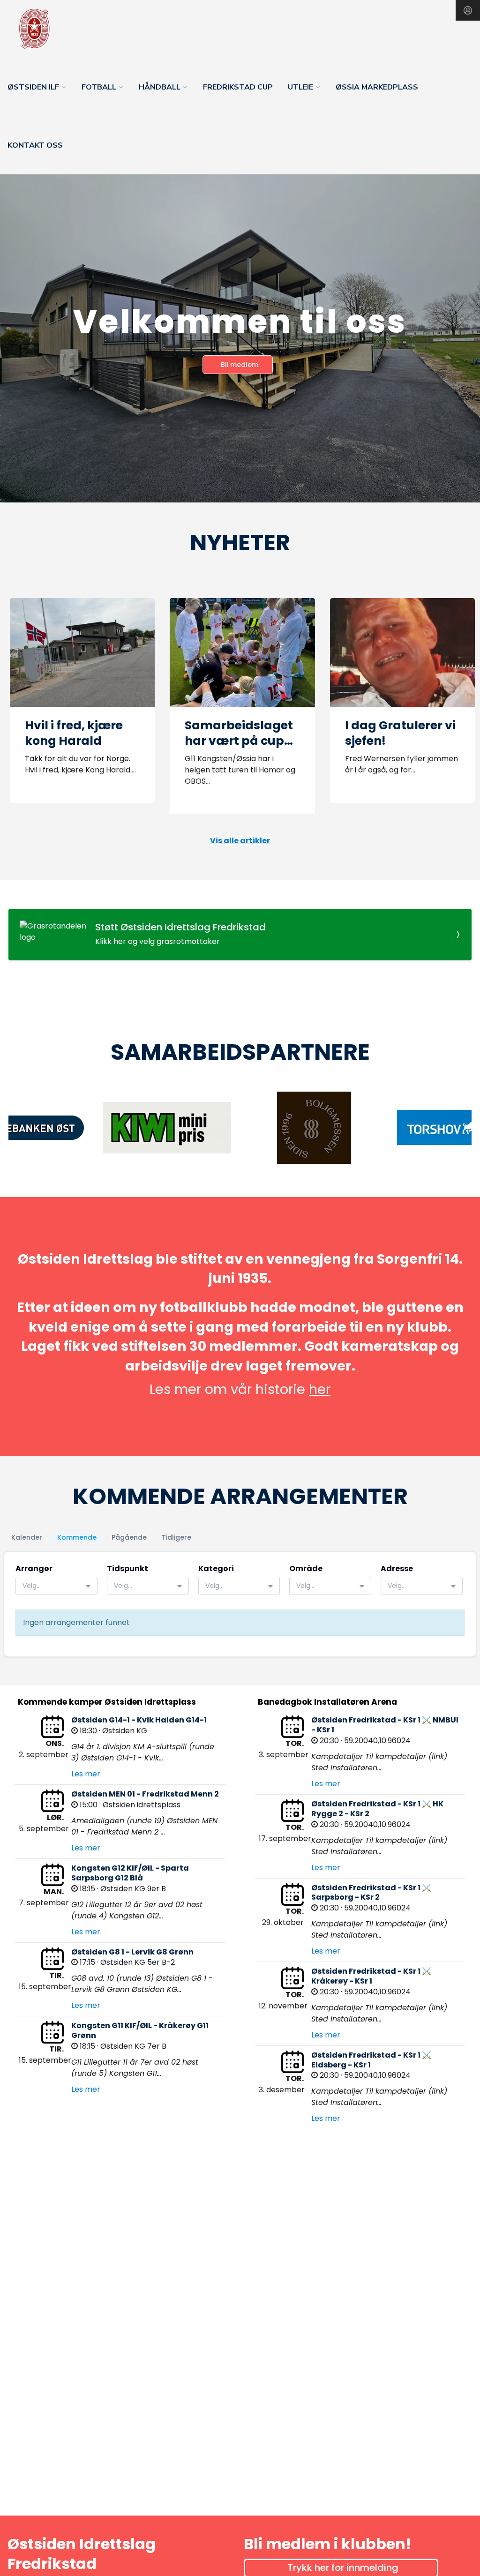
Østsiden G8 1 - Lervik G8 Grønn (132, 1952)
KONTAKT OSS (35, 145)
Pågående (129, 1537)
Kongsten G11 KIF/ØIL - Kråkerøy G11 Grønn (140, 2030)
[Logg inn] (468, 10)
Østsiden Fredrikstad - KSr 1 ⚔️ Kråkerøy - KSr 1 (371, 1976)
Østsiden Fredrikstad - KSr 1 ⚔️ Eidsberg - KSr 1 (371, 2060)
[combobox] (56, 1586)
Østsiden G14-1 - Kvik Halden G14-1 (139, 1720)
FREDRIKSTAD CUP (238, 87)
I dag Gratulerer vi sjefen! (400, 733)
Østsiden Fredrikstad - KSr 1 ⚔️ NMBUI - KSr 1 (385, 1725)
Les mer (86, 1774)
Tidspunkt (127, 1569)
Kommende (77, 1537)
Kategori (216, 1569)
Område (306, 1569)
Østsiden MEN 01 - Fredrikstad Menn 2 (145, 1794)
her (320, 1389)
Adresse (397, 1569)
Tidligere (176, 1537)
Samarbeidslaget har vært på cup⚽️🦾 (242, 741)
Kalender (27, 1537)
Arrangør (34, 1569)
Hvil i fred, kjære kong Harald (74, 733)
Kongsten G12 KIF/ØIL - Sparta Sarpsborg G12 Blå (130, 1873)
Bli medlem (240, 365)
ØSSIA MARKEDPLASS (377, 87)
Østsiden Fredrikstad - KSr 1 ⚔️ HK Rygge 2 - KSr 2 (377, 1809)
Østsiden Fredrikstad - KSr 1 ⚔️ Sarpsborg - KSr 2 (371, 1893)
